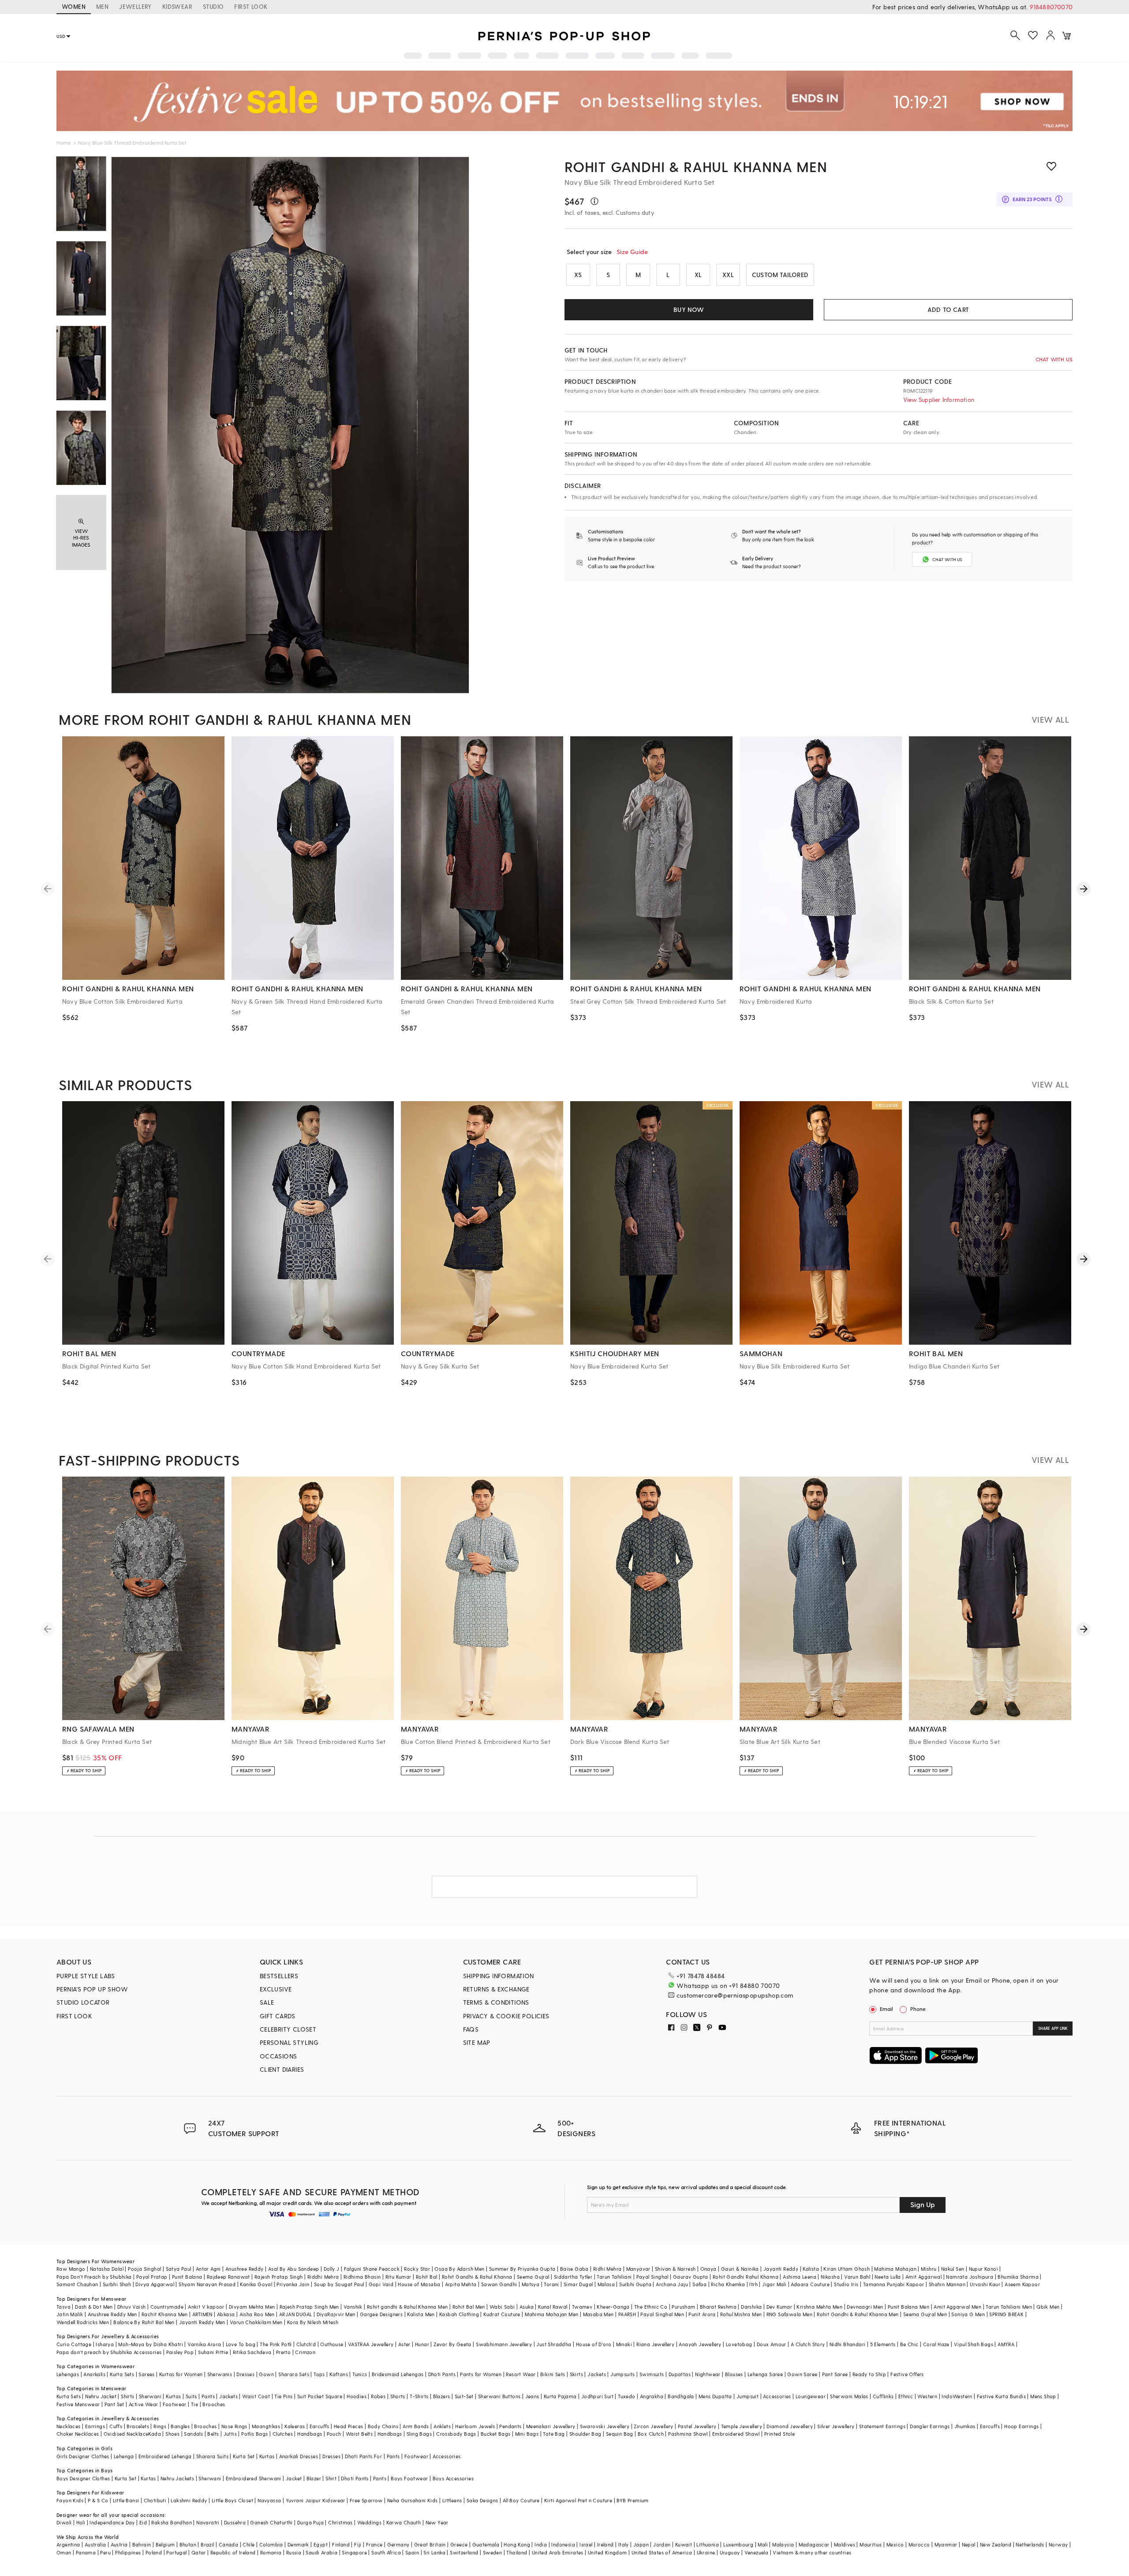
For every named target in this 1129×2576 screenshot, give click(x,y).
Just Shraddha (554, 2344)
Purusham (683, 2307)
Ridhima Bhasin (362, 2277)
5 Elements (883, 2344)
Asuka (527, 2307)
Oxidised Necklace (126, 2434)
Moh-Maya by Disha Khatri (151, 2344)
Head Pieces (348, 2426)
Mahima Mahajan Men (551, 2314)
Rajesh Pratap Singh (279, 2277)
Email (886, 2009)
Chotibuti (155, 2500)
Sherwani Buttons (499, 2396)
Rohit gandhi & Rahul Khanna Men (407, 2307)
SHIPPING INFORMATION (499, 1976)
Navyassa (269, 2500)
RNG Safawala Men (789, 2314)
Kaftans (339, 2374)
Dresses (245, 2374)
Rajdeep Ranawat (228, 2277)
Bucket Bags (495, 2434)
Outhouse (332, 2344)
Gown (266, 2374)
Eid (143, 2522)
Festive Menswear (78, 2404)
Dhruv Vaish (131, 2307)
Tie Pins (283, 2396)
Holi (81, 2522)
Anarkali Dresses (299, 2456)
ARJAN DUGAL (295, 2314)
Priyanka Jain (293, 2284)
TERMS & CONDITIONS (496, 2002)
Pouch (334, 2434)
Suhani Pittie (213, 2352)
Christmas (340, 2522)
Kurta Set (244, 2456)
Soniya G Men (968, 2314)
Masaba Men (598, 2314)
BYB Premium (632, 2500)
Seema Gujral (533, 2277)
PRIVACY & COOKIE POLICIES (506, 2016)
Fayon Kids (70, 2500)
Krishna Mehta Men (819, 2307)
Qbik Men (1048, 2307)
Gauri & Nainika (740, 2269)
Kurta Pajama (560, 2396)
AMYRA (1006, 2344)
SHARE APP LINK (1053, 2028)
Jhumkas (965, 2426)
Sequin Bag (620, 2434)
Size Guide (632, 252)
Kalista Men (421, 2314)
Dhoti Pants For (363, 2456)
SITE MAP (477, 2042)
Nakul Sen (953, 2269)
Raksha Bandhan (172, 2522)
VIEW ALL (1050, 719)
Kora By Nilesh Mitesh (313, 2322)
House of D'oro (594, 2344)
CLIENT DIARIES (282, 2069)
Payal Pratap (152, 2277)
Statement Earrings (882, 2426)
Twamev (582, 2307)
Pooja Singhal (144, 2269)
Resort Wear (521, 2374)
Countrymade (167, 2307)
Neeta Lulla (888, 2277)
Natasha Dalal (107, 2269)
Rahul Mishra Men (741, 2314)
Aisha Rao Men (257, 2314)
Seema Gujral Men (925, 2314)
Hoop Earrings (1021, 2426)
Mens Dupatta (715, 2396)
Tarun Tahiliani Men (1009, 2307)
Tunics (360, 2374)
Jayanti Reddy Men (202, 2322)
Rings (160, 2426)
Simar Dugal (578, 2284)
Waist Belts (359, 2434)
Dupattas (680, 2374)
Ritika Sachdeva (252, 2352)
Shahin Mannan (947, 2284)
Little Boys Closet (232, 2500)
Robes (378, 2396)
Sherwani (150, 2396)
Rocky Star (417, 2269)
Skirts (576, 2374)
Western (927, 2396)
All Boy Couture (521, 2500)
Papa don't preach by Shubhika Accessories (109, 2352)
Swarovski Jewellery (605, 2426)
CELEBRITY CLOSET (288, 2029)
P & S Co (98, 2500)
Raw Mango (71, 2269)
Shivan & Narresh (675, 2269)
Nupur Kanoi (983, 2269)
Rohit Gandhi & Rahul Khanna (477, 2277)
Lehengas (68, 2374)
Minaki (624, 2344)
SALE (267, 2002)
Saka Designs (482, 2500)
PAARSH (627, 2314)
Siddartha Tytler (573, 2277)
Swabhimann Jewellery (504, 2344)
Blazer (314, 2478)
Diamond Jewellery (790, 2426)
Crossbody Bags (456, 2434)
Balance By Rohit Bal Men (144, 2322)
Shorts (398, 2396)
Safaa (699, 2284)
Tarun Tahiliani (614, 2277)
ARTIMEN (202, 2314)
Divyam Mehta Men (252, 2307)
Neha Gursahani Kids (413, 2500)
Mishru (929, 2269)
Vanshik (353, 2307)
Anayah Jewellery (700, 2344)
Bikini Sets (553, 2374)
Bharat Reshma (718, 2307)
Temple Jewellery (742, 2426)
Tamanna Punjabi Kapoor (894, 2284)
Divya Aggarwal (155, 2284)
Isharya (105, 2344)
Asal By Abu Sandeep (294, 2269)
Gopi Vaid (381, 2284)
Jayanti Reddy (781, 2269)
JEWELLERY (135, 6)
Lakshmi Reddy (189, 2500)
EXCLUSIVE (276, 1989)
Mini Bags (527, 2434)
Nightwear (708, 2374)
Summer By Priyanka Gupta (522, 2269)
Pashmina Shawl (688, 2434)
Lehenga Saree (765, 2374)
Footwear (175, 2404)
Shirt (331, 2478)
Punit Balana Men (908, 2307)
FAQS (471, 2029)
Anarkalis (94, 2374)
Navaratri (208, 2522)
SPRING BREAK (1006, 2314)
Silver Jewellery (836, 2426)
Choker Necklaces (78, 2434)
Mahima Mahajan (895, 2269)
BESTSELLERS (279, 1976)
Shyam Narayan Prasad (207, 2284)
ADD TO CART (948, 309)
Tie (194, 2404)
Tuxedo (626, 2396)
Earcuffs (320, 2426)
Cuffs (116, 2426)
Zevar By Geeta (452, 2344)
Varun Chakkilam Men (256, 2322)
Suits (191, 2396)
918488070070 (1051, 7)
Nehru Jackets (177, 2478)
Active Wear (143, 2404)
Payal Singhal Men (662, 2314)
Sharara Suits (212, 2456)
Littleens (452, 2500)
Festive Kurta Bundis (1001, 2396)
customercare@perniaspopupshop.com (735, 1995)
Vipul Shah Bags (974, 2344)
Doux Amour (772, 2344)
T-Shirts (419, 2396)
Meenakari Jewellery (551, 2426)
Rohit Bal (427, 2277)
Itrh (753, 2284)
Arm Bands (416, 2426)
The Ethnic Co (651, 2307)
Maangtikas (266, 2426)
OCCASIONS (279, 2056)
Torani (551, 2284)
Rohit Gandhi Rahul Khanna (746, 2277)
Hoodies (357, 2396)
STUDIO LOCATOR (83, 2002)
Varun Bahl (857, 2277)
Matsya (531, 2284)
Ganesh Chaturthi (271, 2522)
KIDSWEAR (177, 6)
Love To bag (241, 2344)
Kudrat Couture (502, 2314)
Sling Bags (419, 2434)
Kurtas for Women (181, 2374)
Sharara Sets (294, 2374)
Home (64, 142)
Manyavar (638, 2269)
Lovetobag (739, 2344)
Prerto (283, 2352)
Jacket (294, 2478)
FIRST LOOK (251, 6)
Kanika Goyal (256, 2284)
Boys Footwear (409, 2478)
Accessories (777, 2396)
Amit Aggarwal (923, 2277)
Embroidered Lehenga (165, 2456)
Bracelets (138, 2426)
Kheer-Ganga (613, 2307)
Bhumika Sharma (1018, 2277)
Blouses (734, 2374)
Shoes (172, 2434)
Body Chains (383, 2426)
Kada (155, 2434)
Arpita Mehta (461, 2284)
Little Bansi (126, 2500)
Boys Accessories (453, 2478)
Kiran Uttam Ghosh (847, 2269)
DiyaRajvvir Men (336, 2314)
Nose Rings (234, 2426)
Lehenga (124, 2456)
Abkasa (226, 2314)
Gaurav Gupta (691, 2277)
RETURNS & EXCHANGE (496, 1989)
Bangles (180, 2426)
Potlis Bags (254, 2434)
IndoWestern (957, 2396)
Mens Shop (1043, 2396)
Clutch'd (306, 2344)
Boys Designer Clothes (83, 2478)
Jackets (597, 2374)
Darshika (751, 2307)
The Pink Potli (276, 2344)
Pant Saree (835, 2374)
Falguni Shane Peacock (372, 2269)
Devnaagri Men (865, 2307)
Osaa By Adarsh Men (459, 2269)
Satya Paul (179, 2269)
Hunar (422, 2344)
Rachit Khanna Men (165, 2314)
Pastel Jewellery (697, 2426)
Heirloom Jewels (475, 2426)
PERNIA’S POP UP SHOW (92, 1989)
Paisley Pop (180, 2352)
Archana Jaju (672, 2284)
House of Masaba (419, 2284)
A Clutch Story (808, 2344)
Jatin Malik (70, 2314)
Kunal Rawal (553, 2307)
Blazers (442, 2396)
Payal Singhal (652, 2277)
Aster (404, 2344)
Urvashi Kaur (985, 2284)
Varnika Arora (204, 2344)
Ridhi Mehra (607, 2269)
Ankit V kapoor (206, 2307)
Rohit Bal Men (469, 2307)
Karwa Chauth (404, 2522)
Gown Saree (802, 2374)
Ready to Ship (869, 2374)
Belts (213, 2434)
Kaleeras (295, 2426)
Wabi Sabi (502, 2307)
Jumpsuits (623, 2374)
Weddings (369, 2522)
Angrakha (652, 2396)
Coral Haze (936, 2344)
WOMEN (74, 6)
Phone (918, 2009)
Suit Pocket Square (320, 2396)
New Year (437, 2522)
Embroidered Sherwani (254, 2478)
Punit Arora (702, 2314)
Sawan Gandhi (499, 2284)
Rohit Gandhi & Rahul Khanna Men (696, 166)
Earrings (95, 2426)
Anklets (442, 2426)
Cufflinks (883, 2396)
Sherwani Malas (849, 2396)
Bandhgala (681, 2396)
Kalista (811, 2269)
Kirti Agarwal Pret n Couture (578, 2500)
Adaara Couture (810, 2284)
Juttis (230, 2434)
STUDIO (213, 6)
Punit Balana (187, 2277)
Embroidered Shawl (736, 2434)
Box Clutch (651, 2434)
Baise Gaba (574, 2269)
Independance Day (112, 2522)
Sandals (193, 2434)
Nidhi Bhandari (848, 2344)
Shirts (127, 2396)
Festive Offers (907, 2374)
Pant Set (114, 2404)
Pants (208, 2396)
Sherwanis (220, 2374)
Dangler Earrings (930, 2426)
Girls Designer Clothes (83, 2456)
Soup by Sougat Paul (339, 2284)
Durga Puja (310, 2522)
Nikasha (830, 2277)
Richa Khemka (728, 2284)
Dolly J (332, 2269)
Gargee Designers (381, 2314)
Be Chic (909, 2344)
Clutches (283, 2434)
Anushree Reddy (245, 2269)
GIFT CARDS (278, 2016)
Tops (319, 2374)
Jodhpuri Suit (597, 2396)
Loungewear (811, 2396)
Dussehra (235, 2522)
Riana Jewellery (655, 2344)
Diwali (64, 2522)
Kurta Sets (122, 2374)
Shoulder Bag (585, 2434)
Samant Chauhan (77, 2284)
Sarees (146, 2374)
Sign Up (923, 2204)
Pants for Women (481, 2374)
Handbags (310, 2434)
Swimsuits (652, 2374)
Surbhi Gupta (635, 2284)
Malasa (606, 2284)
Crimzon (305, 2352)
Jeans (532, 2396)
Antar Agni (208, 2269)
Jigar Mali (774, 2284)
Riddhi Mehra (323, 2277)
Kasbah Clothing (459, 2314)
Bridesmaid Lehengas (398, 2374)
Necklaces (69, 2426)
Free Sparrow (366, 2500)
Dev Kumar (779, 2307)
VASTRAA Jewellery (371, 2344)
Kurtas (173, 2396)
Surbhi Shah (117, 2284)
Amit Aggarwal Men (957, 2307)
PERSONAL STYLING (289, 2042)
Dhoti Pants (442, 2374)
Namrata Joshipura (970, 2277)
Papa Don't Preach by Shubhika (94, 2277)
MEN (102, 6)
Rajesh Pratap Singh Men (309, 2307)
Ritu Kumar (398, 2277)
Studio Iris (846, 2284)
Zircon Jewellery (653, 2426)
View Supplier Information (939, 399)
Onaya (708, 2269)
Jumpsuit (748, 2396)
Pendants (510, 2426)
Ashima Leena (800, 2277)
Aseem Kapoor (1022, 2284)
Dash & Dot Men (94, 2307)
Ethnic (906, 2396)
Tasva (64, 2307)
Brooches (214, 2404)
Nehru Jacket (101, 2396)
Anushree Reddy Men (112, 2314)
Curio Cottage (74, 2344)
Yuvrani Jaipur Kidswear (316, 2500)
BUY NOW (689, 309)
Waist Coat (256, 2396)
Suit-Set (464, 2396)
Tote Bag (554, 2434)
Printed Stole (779, 2434)
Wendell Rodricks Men (83, 2322)
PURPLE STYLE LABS (86, 1976)
